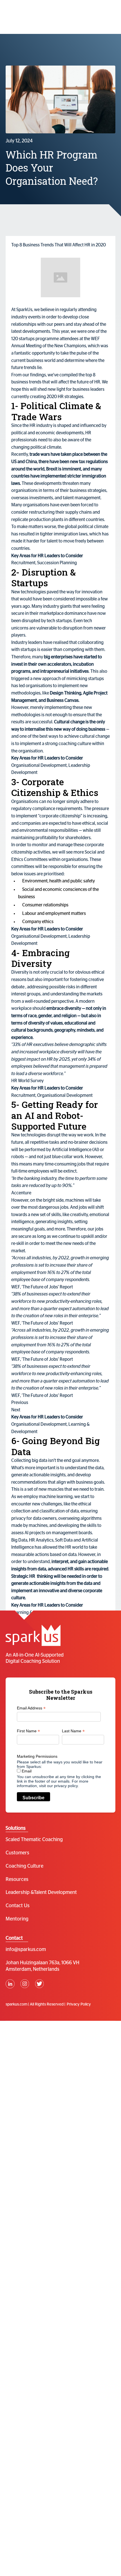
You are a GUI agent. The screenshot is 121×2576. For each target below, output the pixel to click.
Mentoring (17, 1919)
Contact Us (18, 1906)
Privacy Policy (79, 2004)
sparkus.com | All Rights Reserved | (35, 2004)
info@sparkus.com (26, 1950)
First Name (28, 1731)
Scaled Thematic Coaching (34, 1840)
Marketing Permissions (37, 1756)
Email (26, 1771)
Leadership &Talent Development (41, 1893)
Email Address (31, 1708)
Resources (17, 1880)
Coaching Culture (24, 1866)
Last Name (73, 1731)
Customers (17, 1853)
